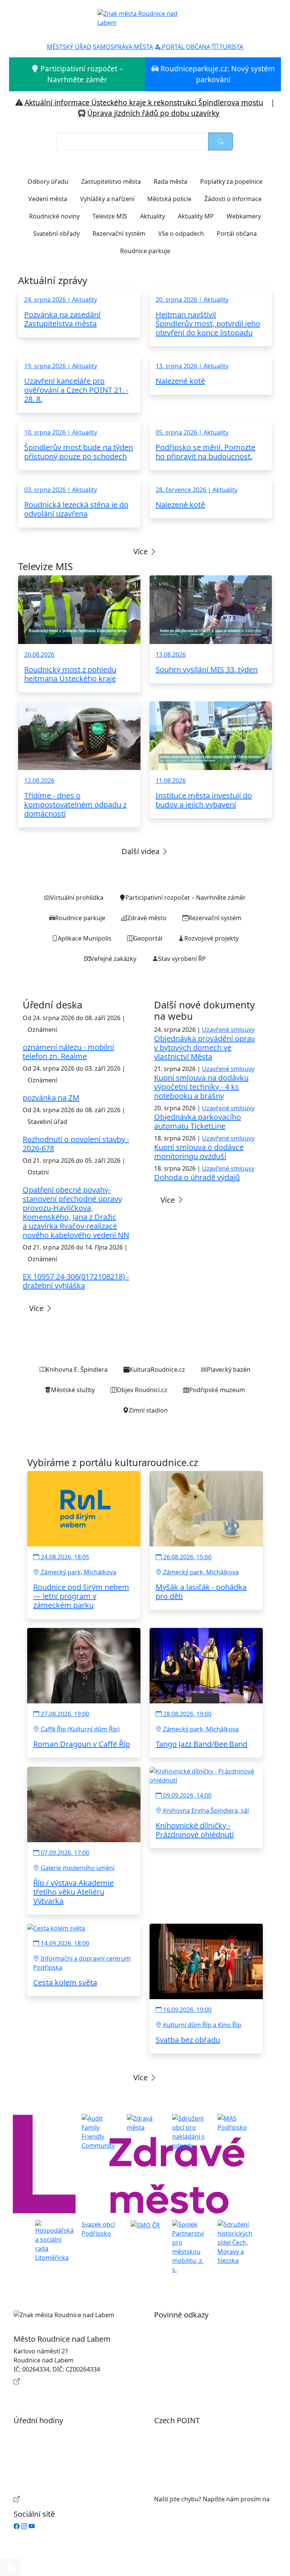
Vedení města (48, 199)
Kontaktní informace (51, 2381)
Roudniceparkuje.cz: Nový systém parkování (217, 74)
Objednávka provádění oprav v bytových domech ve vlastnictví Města (204, 1047)
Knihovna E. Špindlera (77, 1369)
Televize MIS (110, 216)
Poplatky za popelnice (231, 181)
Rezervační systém (119, 234)
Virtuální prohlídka (77, 898)
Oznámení (42, 1030)
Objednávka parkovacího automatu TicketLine (197, 1121)
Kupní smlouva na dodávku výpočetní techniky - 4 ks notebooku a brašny (201, 1087)
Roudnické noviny (54, 216)
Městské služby (73, 1390)
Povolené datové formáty (198, 2351)
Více (141, 551)
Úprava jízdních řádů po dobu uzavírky (153, 113)
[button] (10, 2567)
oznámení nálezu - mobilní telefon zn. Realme (68, 1052)
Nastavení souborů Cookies (201, 2384)
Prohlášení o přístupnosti (198, 2327)
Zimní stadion (148, 1410)
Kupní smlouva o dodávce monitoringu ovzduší (199, 1152)
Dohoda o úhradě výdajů (197, 1177)
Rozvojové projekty (211, 938)
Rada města (170, 181)
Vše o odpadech (181, 234)
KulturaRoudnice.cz (157, 1369)
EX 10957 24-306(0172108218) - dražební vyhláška (76, 1281)
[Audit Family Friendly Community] (100, 2132)
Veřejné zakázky (113, 959)
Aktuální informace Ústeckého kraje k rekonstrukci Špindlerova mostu (144, 102)
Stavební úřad (47, 1122)
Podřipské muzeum (217, 1390)
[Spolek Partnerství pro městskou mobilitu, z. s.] (190, 2247)
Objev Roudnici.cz (142, 1390)
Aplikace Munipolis (85, 938)
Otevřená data (182, 2339)
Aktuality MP (196, 216)
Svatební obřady (56, 234)
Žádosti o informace (233, 199)
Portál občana (237, 234)
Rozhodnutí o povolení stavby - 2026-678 (76, 1144)
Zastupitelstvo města (111, 181)
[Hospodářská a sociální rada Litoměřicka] (54, 2241)
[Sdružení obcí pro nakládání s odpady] (190, 2132)
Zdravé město (147, 918)
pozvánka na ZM (51, 1098)
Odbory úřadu (48, 181)
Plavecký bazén (229, 1369)
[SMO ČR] (145, 2224)
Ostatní (38, 1172)
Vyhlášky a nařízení (107, 199)
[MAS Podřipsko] (236, 2123)
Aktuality (153, 216)
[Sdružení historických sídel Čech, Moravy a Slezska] (236, 2242)
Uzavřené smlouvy (228, 1030)
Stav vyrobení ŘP (182, 959)
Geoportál (148, 938)
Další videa (141, 851)
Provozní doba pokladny (56, 2499)
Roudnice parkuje (145, 251)
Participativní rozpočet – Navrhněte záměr (81, 74)
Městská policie (169, 199)
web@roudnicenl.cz (182, 2508)
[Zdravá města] (145, 2123)
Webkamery (244, 216)
